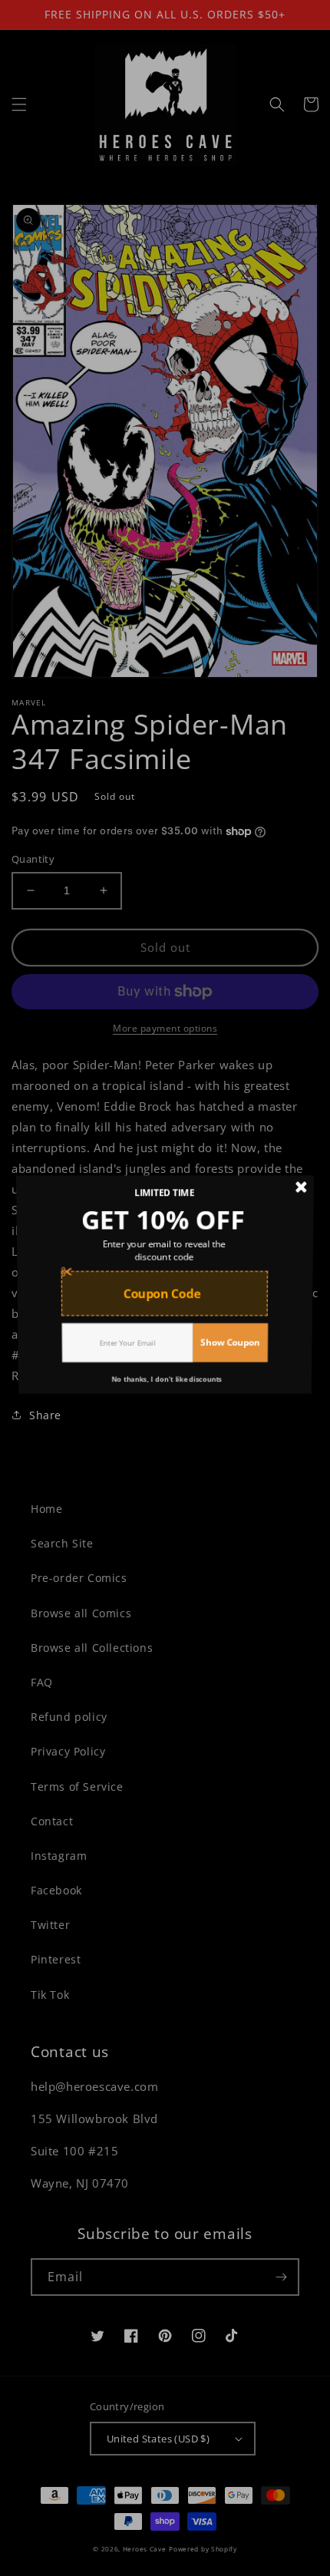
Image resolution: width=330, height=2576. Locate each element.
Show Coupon (232, 1347)
